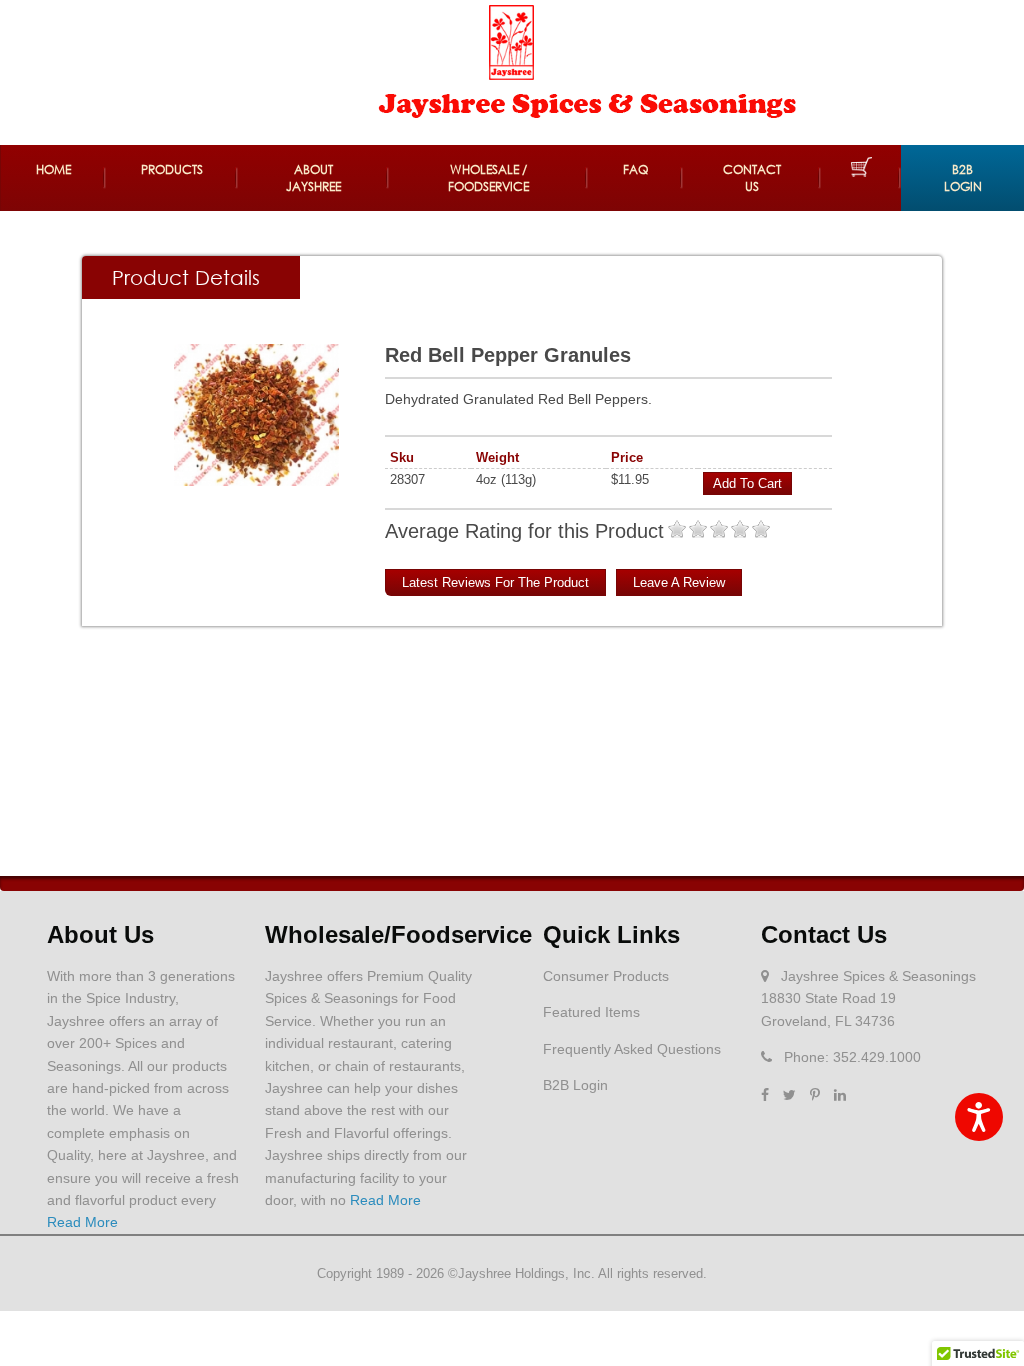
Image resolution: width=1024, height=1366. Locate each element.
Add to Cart (747, 483)
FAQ (635, 169)
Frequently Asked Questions (632, 1049)
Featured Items (591, 1012)
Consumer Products (606, 976)
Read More (82, 1222)
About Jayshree (313, 178)
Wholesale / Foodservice (488, 178)
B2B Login (963, 178)
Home (53, 169)
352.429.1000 (877, 1057)
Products (172, 169)
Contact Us (752, 178)
